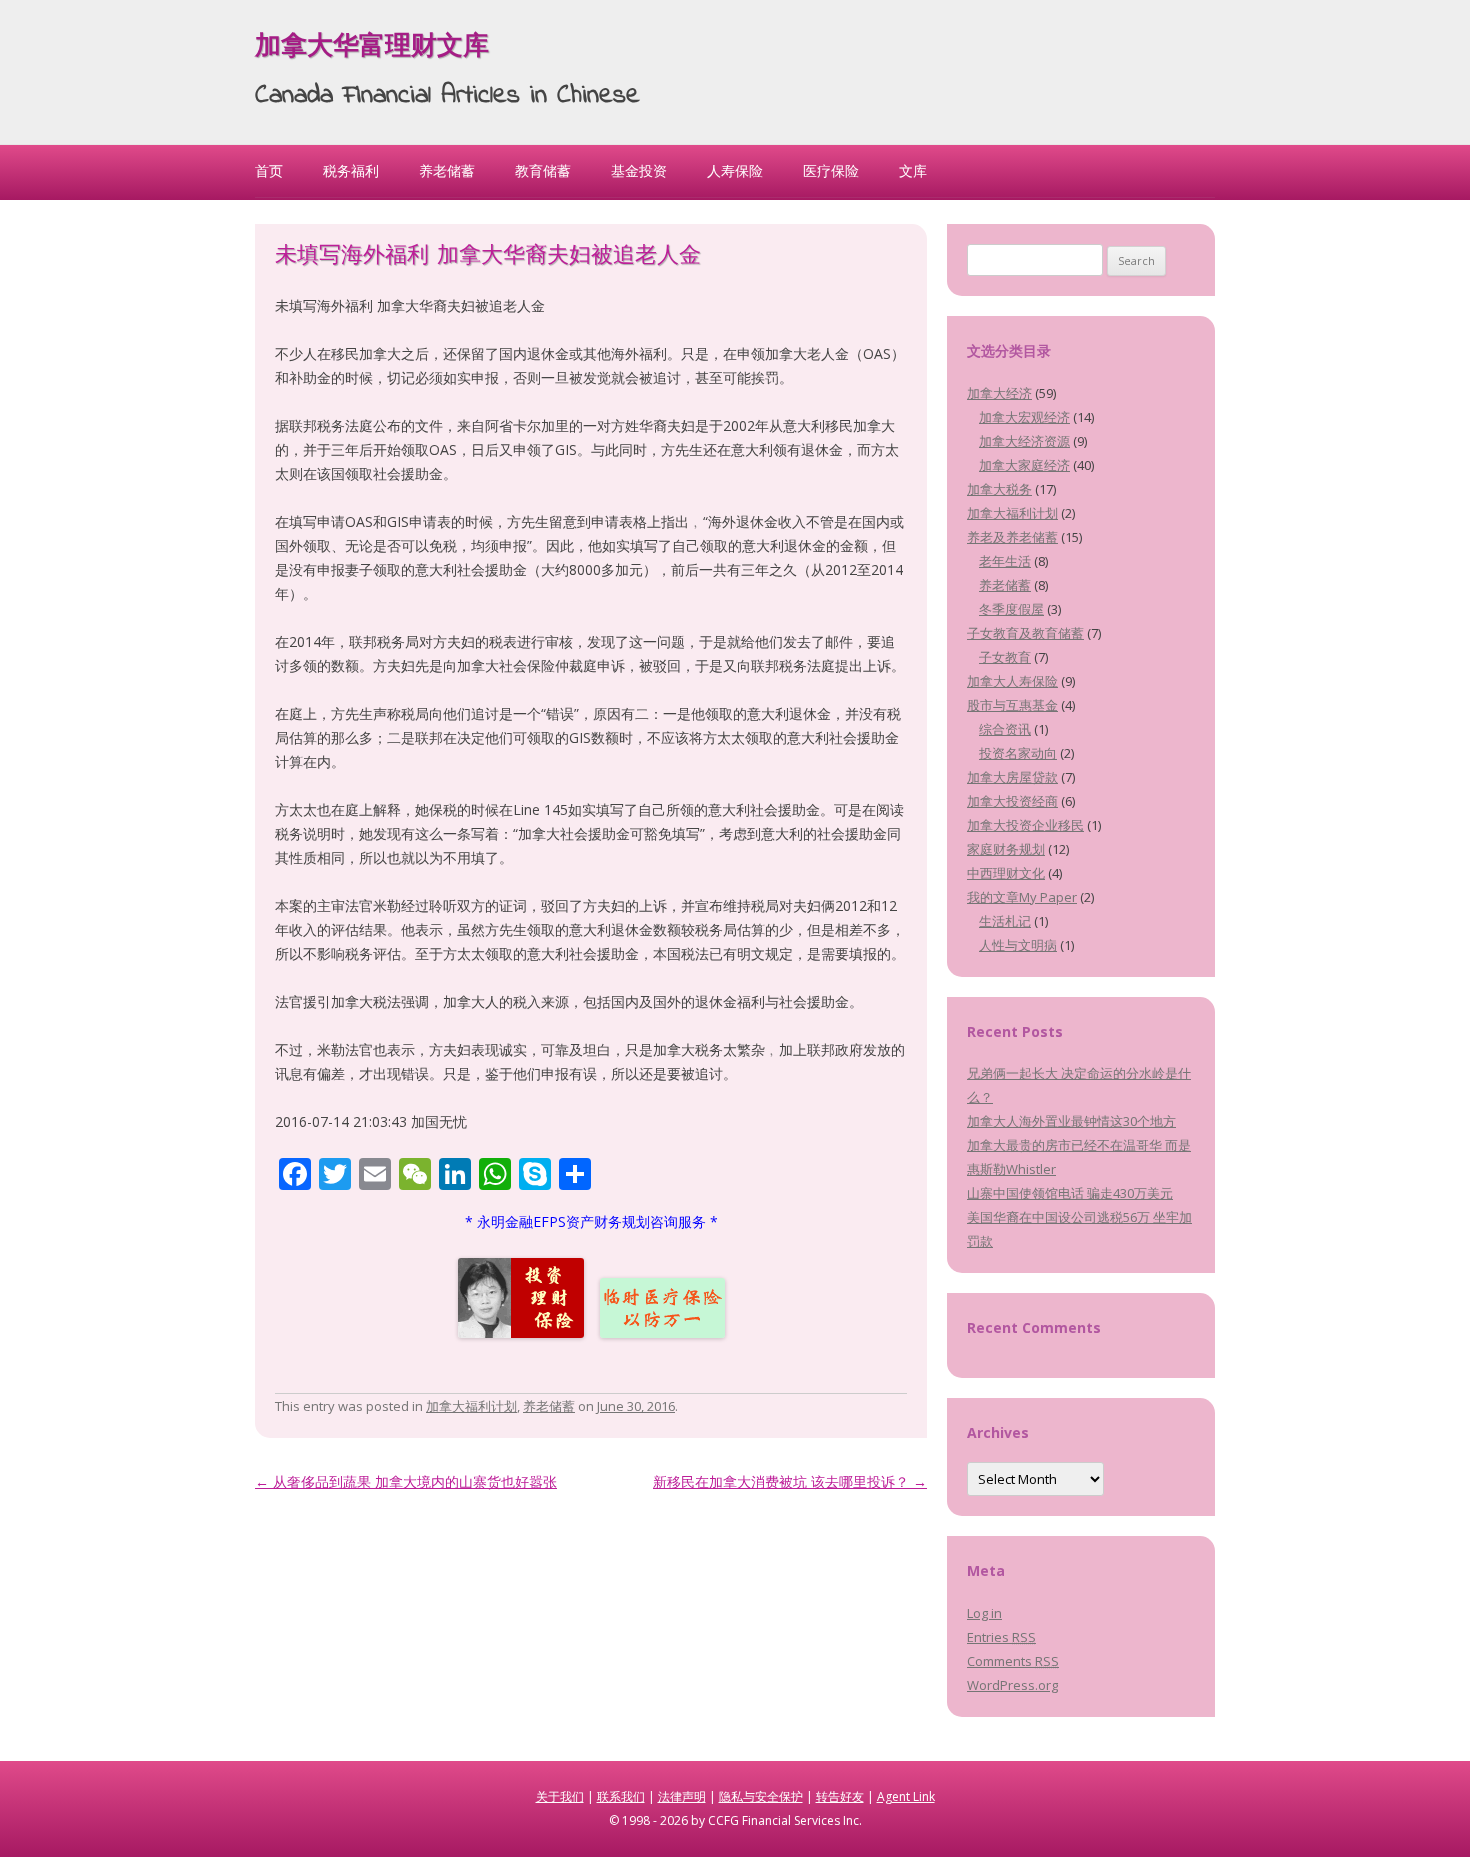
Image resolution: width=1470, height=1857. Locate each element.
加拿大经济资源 (1024, 441)
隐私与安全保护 (761, 1796)
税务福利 (351, 170)
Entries (1001, 1637)
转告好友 (840, 1796)
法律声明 (682, 1796)
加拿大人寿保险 (1012, 681)
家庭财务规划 (1006, 849)
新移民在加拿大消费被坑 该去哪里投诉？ (790, 1481)
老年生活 (1005, 561)
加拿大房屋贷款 (1012, 777)
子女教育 (1005, 657)
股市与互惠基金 (1012, 705)
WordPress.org (1012, 1685)
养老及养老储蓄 (1012, 537)
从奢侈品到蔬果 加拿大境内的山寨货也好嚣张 (406, 1481)
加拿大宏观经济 (1024, 417)
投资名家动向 (1018, 753)
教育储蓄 (543, 170)
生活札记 (1005, 921)
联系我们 (621, 1796)
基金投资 (639, 170)
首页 (269, 170)
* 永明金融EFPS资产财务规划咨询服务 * (591, 1221)
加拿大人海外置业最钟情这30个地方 (1071, 1121)
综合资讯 (1005, 729)
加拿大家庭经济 (1024, 465)
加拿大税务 (999, 489)
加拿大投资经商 (1012, 801)
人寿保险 (735, 170)
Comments (1013, 1661)
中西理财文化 (1006, 873)
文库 (913, 170)
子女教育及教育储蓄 (1025, 633)
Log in (984, 1613)
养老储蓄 (447, 170)
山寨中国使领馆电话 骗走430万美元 (1070, 1193)
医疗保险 (831, 170)
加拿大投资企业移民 (1025, 825)
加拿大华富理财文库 (372, 48)
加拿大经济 (999, 393)
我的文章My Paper (1022, 897)
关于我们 (560, 1796)
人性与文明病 (1018, 945)
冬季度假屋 (1011, 609)
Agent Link (906, 1796)
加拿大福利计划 (471, 1406)
